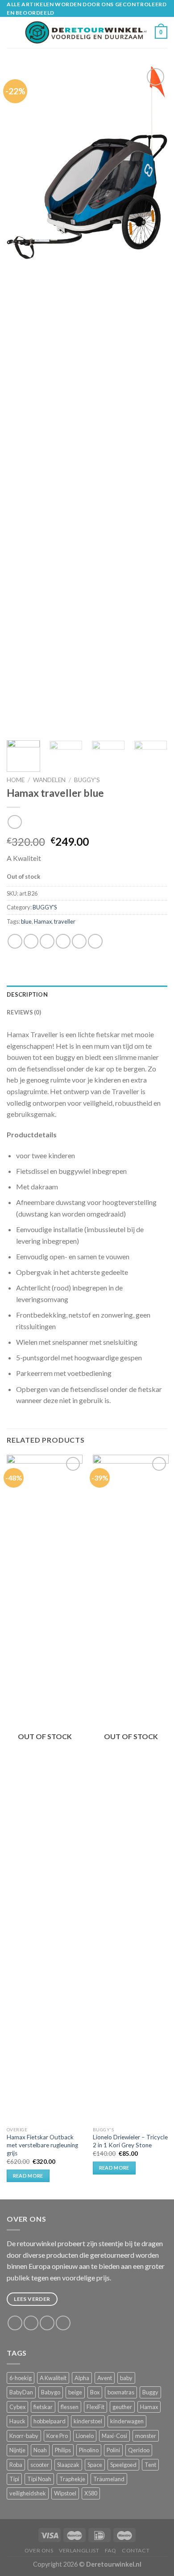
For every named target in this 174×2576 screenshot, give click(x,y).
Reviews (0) (24, 1012)
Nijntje (17, 2450)
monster (146, 2436)
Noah (40, 2450)
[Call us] (63, 2323)
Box (95, 2392)
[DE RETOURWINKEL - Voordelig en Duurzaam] (86, 32)
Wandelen (49, 780)
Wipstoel (65, 2493)
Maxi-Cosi (114, 2436)
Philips (63, 2450)
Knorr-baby (24, 2436)
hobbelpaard (50, 2421)
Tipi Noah (39, 2479)
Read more (28, 2176)
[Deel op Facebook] (31, 941)
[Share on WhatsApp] (15, 941)
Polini (113, 2450)
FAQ (111, 2550)
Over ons (39, 2550)
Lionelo (85, 2436)
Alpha (82, 2378)
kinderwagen (127, 2421)
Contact (136, 2550)
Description (27, 994)
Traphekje (72, 2479)
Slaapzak (68, 2465)
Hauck (17, 2421)
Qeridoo (139, 2450)
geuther (122, 2407)
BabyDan (21, 2392)
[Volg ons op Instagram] (31, 2323)
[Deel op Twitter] (47, 941)
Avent (105, 2378)
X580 (91, 2493)
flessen (70, 2407)
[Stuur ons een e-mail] (47, 2323)
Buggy (150, 2392)
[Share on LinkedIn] (95, 941)
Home (16, 780)
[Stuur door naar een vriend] (63, 941)
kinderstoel (88, 2421)
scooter (40, 2465)
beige (75, 2392)
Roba (16, 2465)
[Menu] (12, 33)
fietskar (43, 2407)
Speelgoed (123, 2465)
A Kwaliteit (53, 2378)
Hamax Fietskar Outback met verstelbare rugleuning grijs (42, 2145)
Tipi (14, 2479)
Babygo (51, 2392)
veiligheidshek (28, 2493)
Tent (150, 2465)
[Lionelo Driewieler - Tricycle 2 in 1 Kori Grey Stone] (131, 1789)
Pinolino (89, 2450)
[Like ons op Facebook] (15, 2323)
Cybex (17, 2407)
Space (95, 2465)
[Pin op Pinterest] (79, 941)
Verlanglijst (79, 2550)
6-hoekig (21, 2378)
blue (26, 921)
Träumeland (109, 2479)
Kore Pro (57, 2436)
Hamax (43, 921)
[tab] (87, 994)
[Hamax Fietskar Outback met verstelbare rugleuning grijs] (45, 1789)
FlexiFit (95, 2407)
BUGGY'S (87, 780)
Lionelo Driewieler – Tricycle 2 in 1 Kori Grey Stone (130, 2141)
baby (126, 2378)
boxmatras (121, 2392)
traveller (65, 921)
